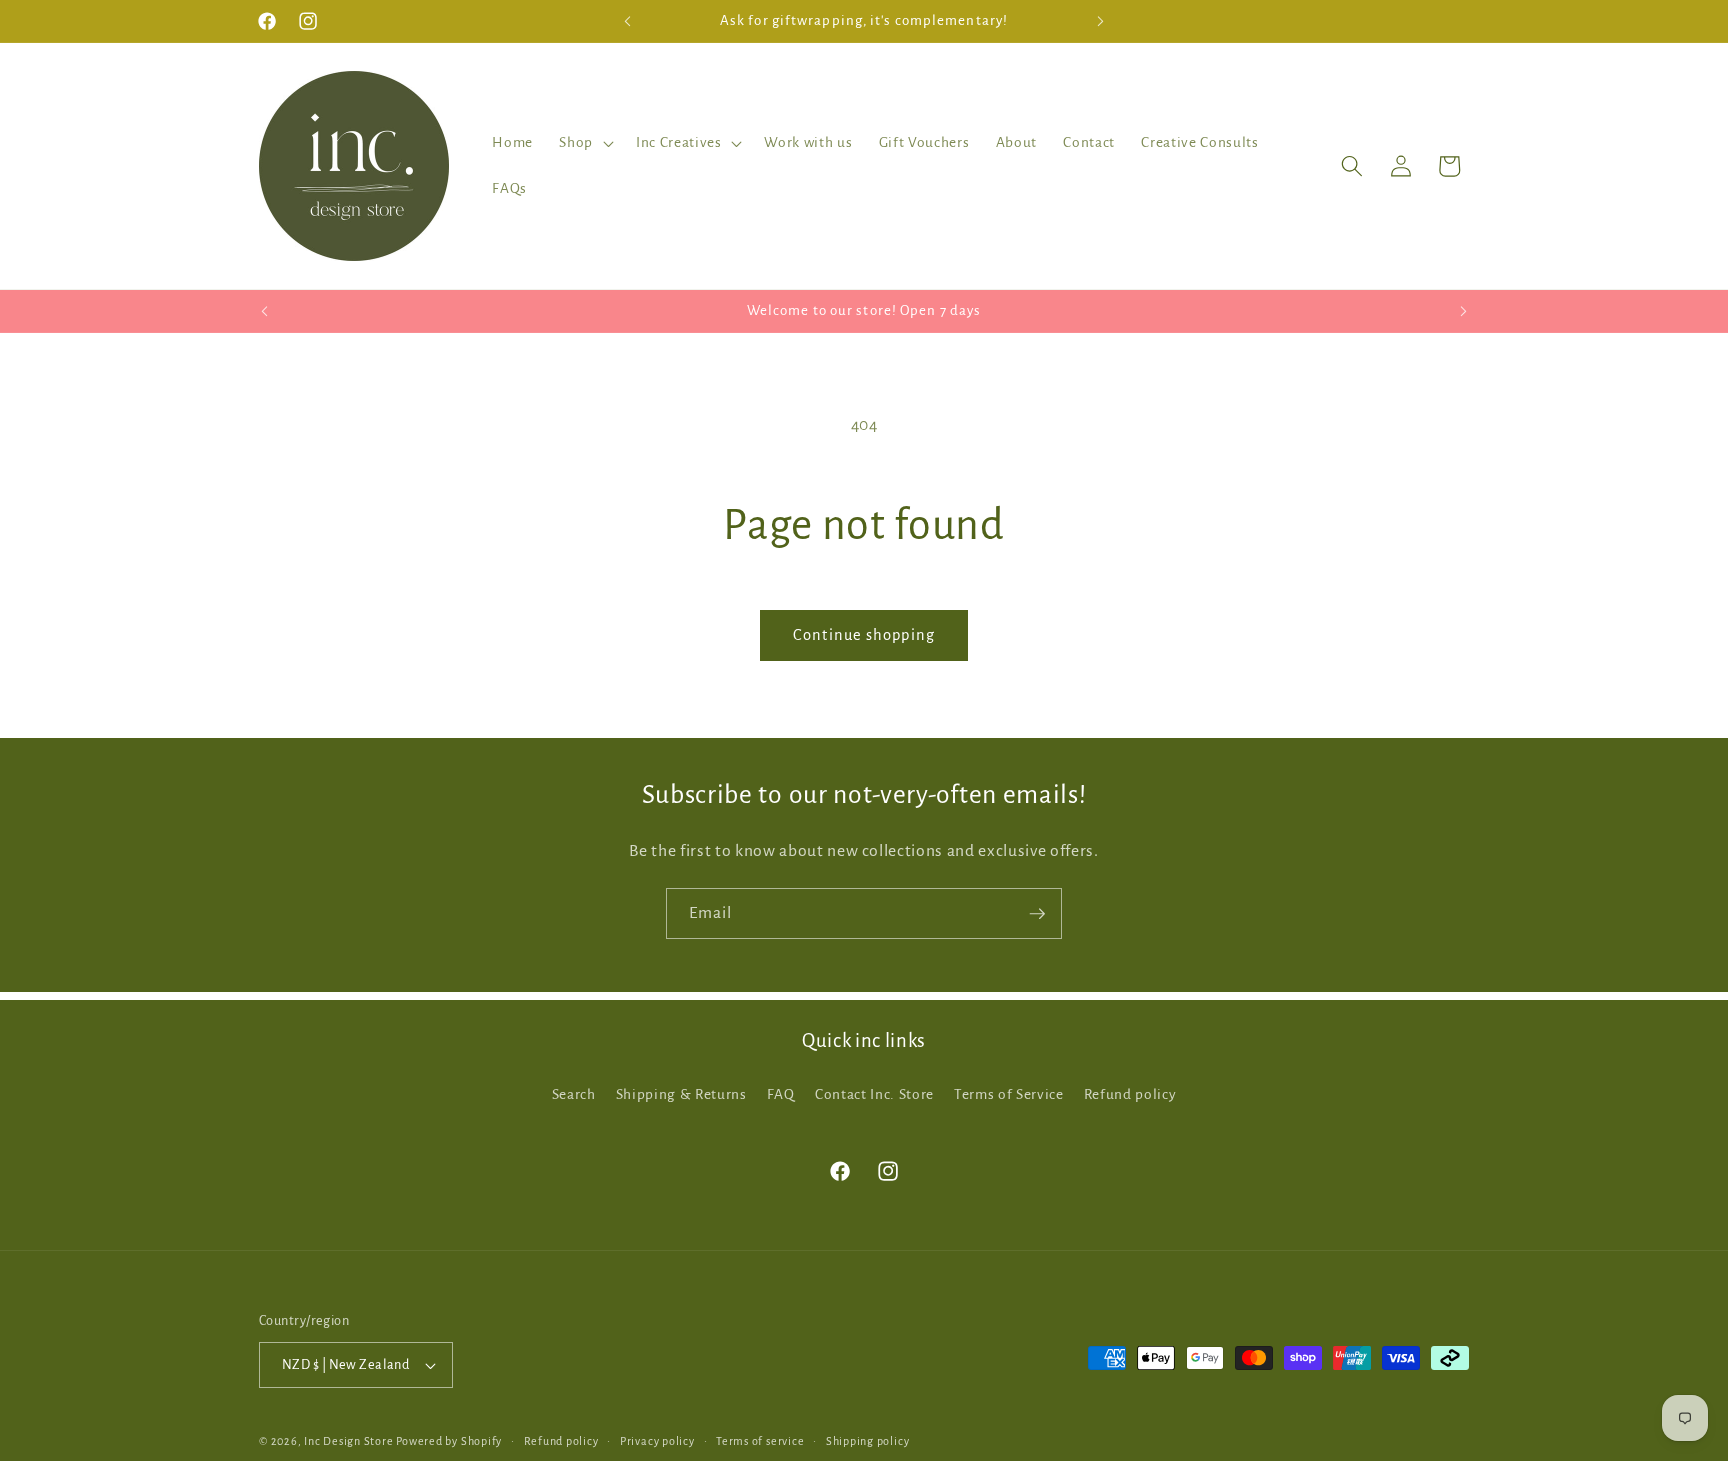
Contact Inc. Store (874, 1094)
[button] (584, 143)
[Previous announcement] (628, 21)
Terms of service (760, 1441)
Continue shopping (864, 635)
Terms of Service (1009, 1094)
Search (574, 1094)
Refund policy (1130, 1094)
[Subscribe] (1037, 914)
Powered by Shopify (449, 1441)
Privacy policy (657, 1441)
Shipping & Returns (681, 1094)
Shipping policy (868, 1441)
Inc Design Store (348, 1441)
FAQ (781, 1094)
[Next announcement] (1101, 21)
